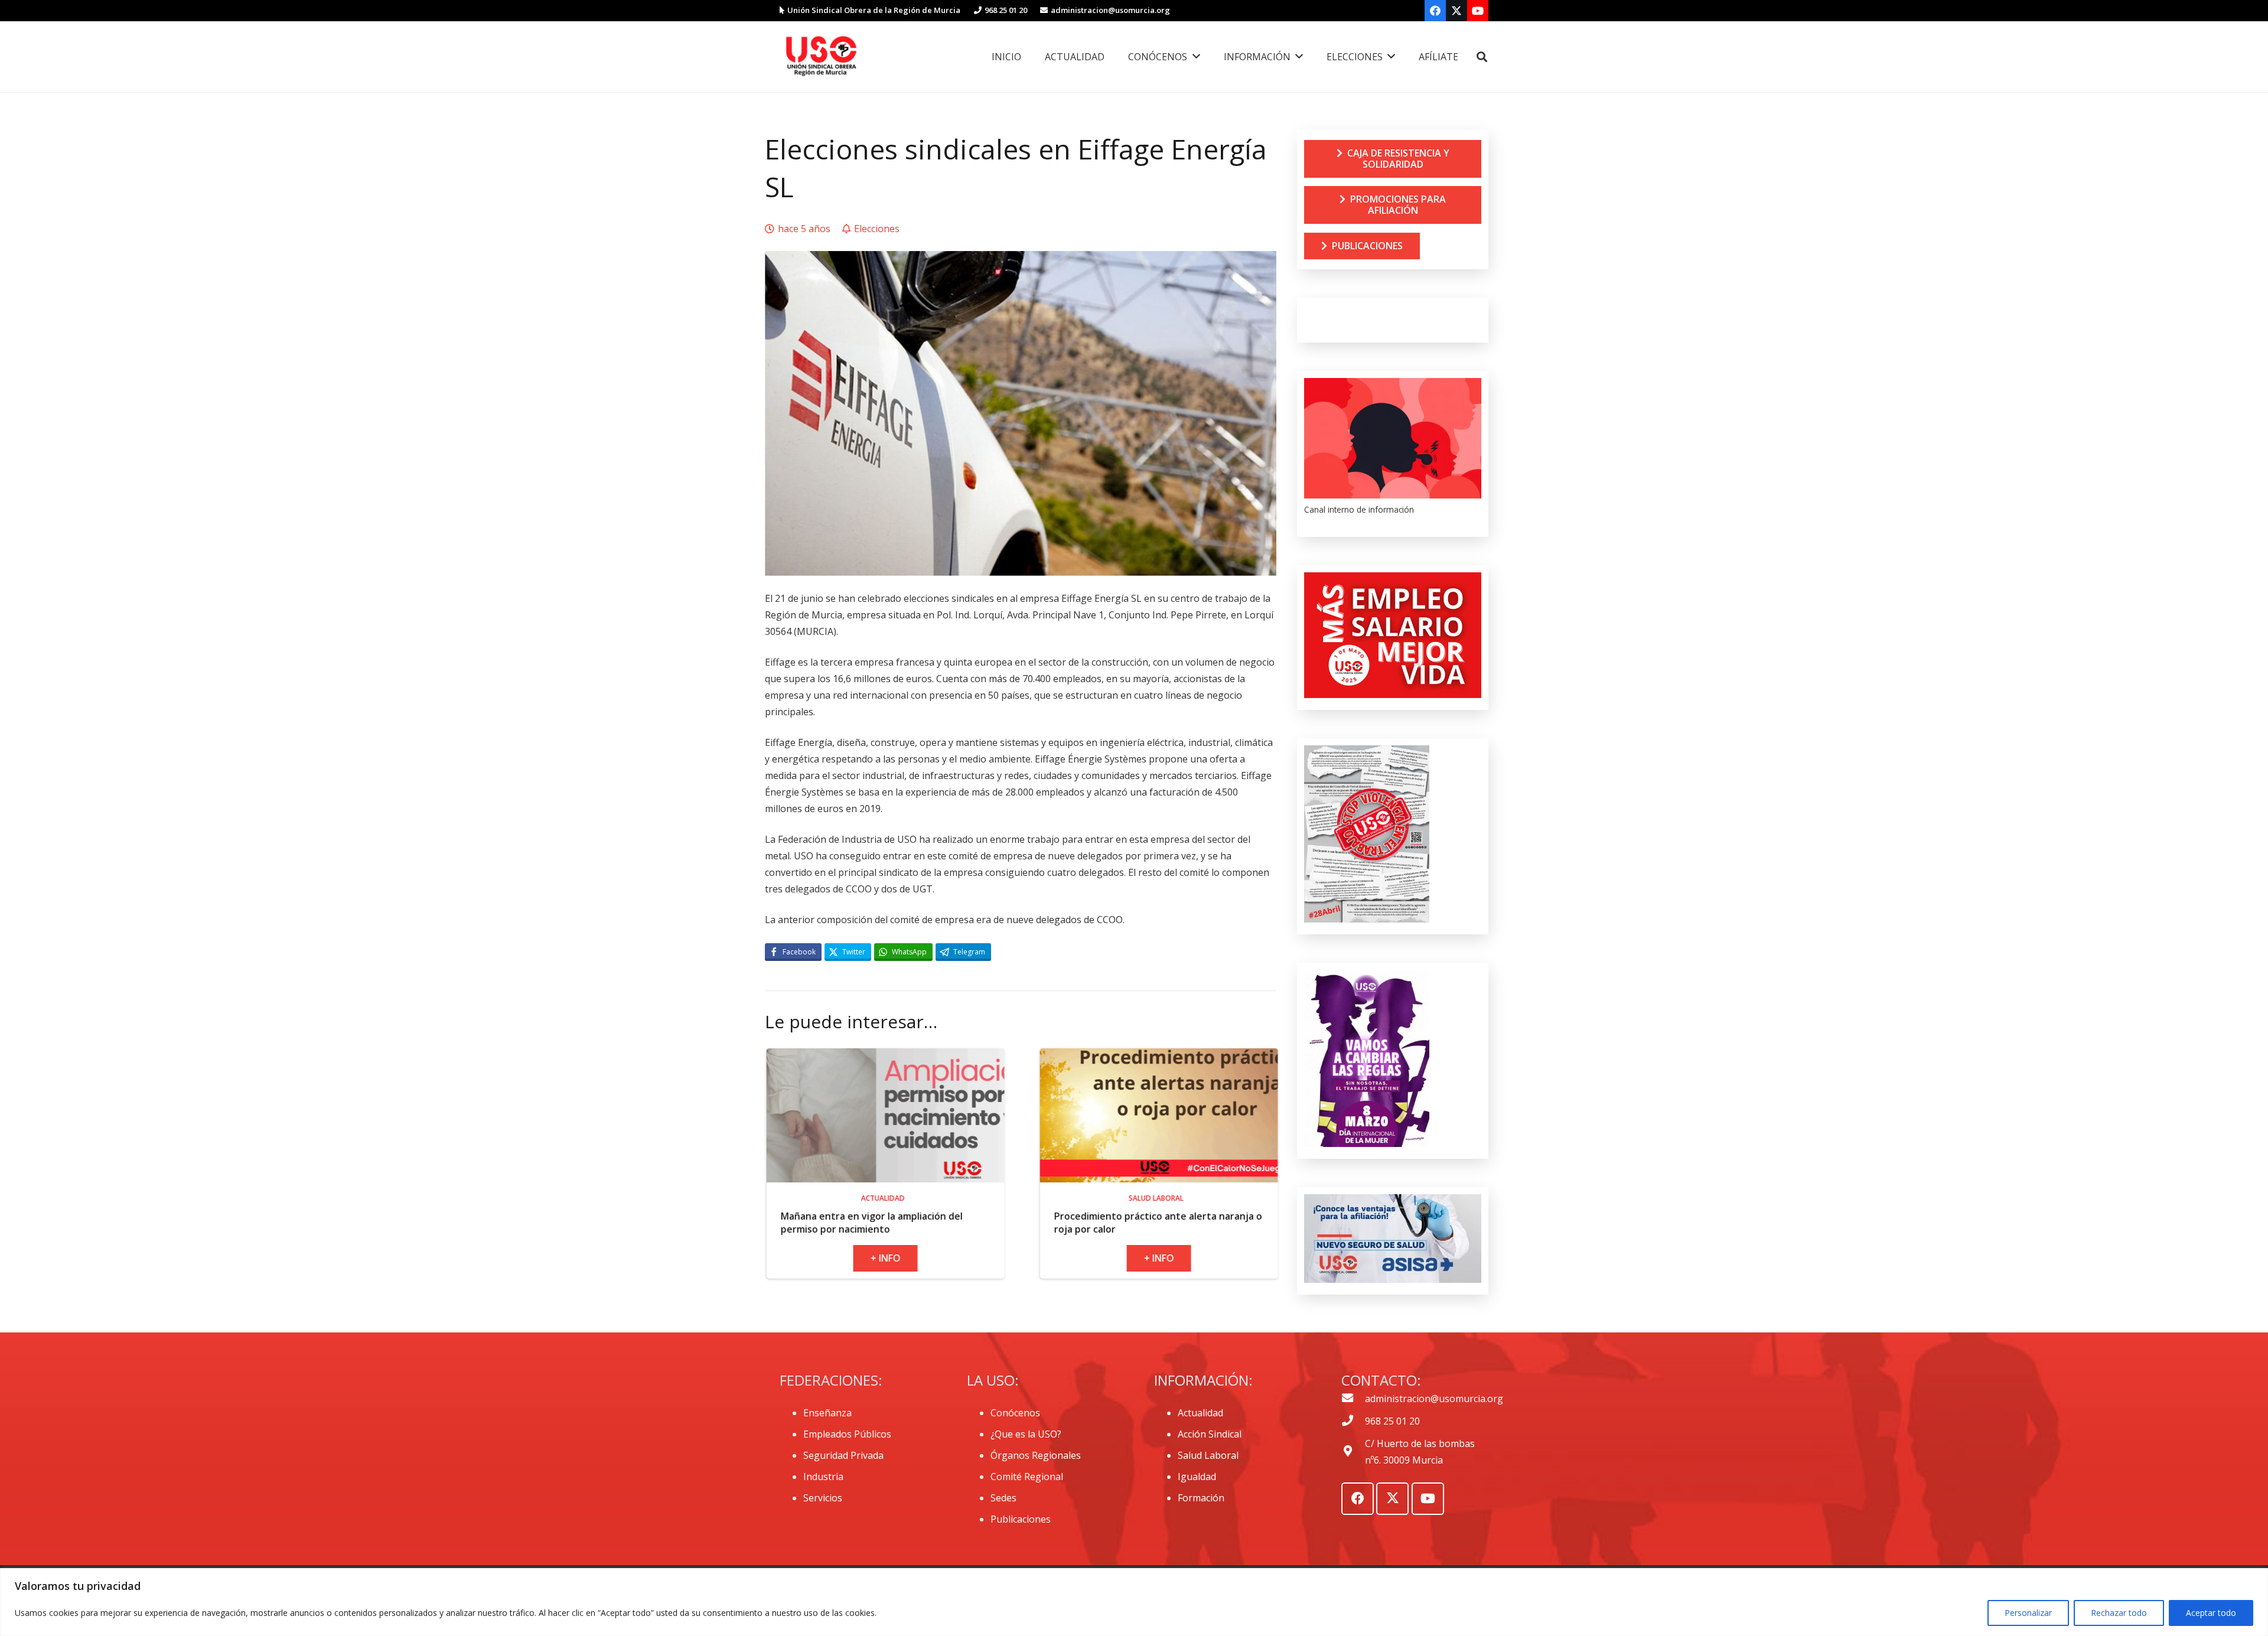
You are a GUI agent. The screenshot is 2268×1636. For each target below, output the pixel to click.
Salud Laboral (1208, 1455)
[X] (1456, 11)
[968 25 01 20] (1353, 1421)
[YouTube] (1478, 11)
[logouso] (821, 57)
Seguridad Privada (843, 1455)
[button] (1482, 57)
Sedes (1003, 1498)
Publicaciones (1021, 1519)
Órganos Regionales (1036, 1455)
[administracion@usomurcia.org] (1353, 1399)
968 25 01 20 (1392, 1421)
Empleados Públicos (847, 1434)
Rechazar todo (2119, 1613)
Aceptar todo (2211, 1613)
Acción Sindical (1210, 1434)
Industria (823, 1477)
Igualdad (1197, 1477)
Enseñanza (827, 1413)
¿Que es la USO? (1026, 1434)
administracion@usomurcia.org (1434, 1399)
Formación (1201, 1498)
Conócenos (1015, 1413)
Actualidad (1200, 1413)
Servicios (823, 1498)
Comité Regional (1027, 1477)
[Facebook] (1435, 11)
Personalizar (2028, 1613)
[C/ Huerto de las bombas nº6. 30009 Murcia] (1353, 1452)
